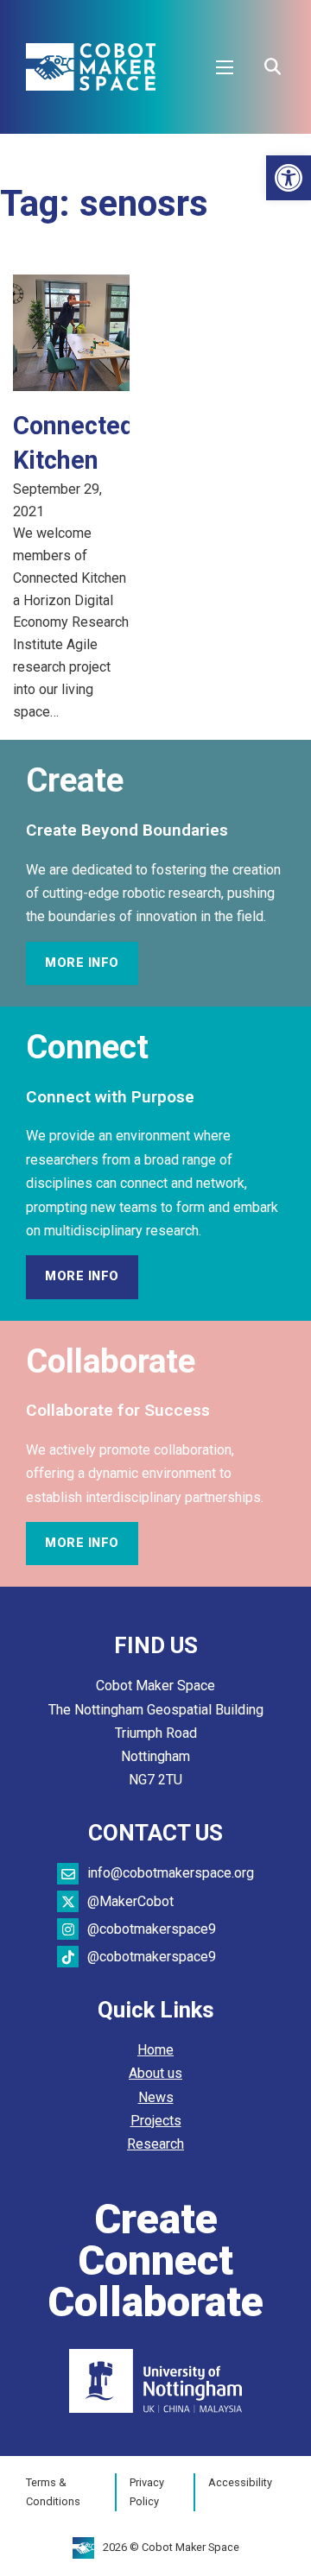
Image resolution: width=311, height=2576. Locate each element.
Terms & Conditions (53, 2492)
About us (155, 2073)
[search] (272, 67)
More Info (82, 963)
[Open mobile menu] (225, 67)
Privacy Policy (147, 2492)
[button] (289, 178)
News (156, 2097)
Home (155, 2050)
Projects (156, 2121)
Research (155, 2144)
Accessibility (240, 2482)
